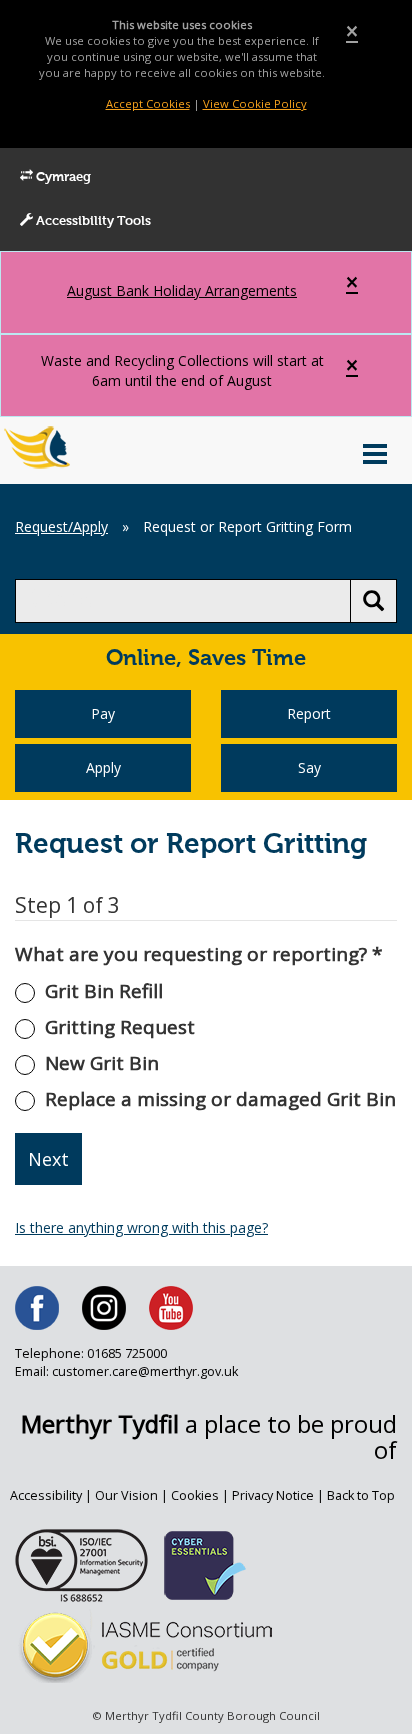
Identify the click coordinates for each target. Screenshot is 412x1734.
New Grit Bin (102, 1063)
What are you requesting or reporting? (198, 954)
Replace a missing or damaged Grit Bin (220, 1099)
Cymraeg (62, 177)
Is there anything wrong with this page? (141, 1227)
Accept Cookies (148, 103)
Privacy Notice (273, 1495)
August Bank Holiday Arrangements (182, 290)
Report (309, 713)
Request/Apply (61, 526)
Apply (103, 767)
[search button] (373, 601)
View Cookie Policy (255, 103)
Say (309, 767)
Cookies (195, 1495)
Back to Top (361, 1495)
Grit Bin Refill (104, 991)
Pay (103, 713)
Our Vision (126, 1495)
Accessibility (46, 1495)
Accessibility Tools (92, 221)
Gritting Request (120, 1027)
